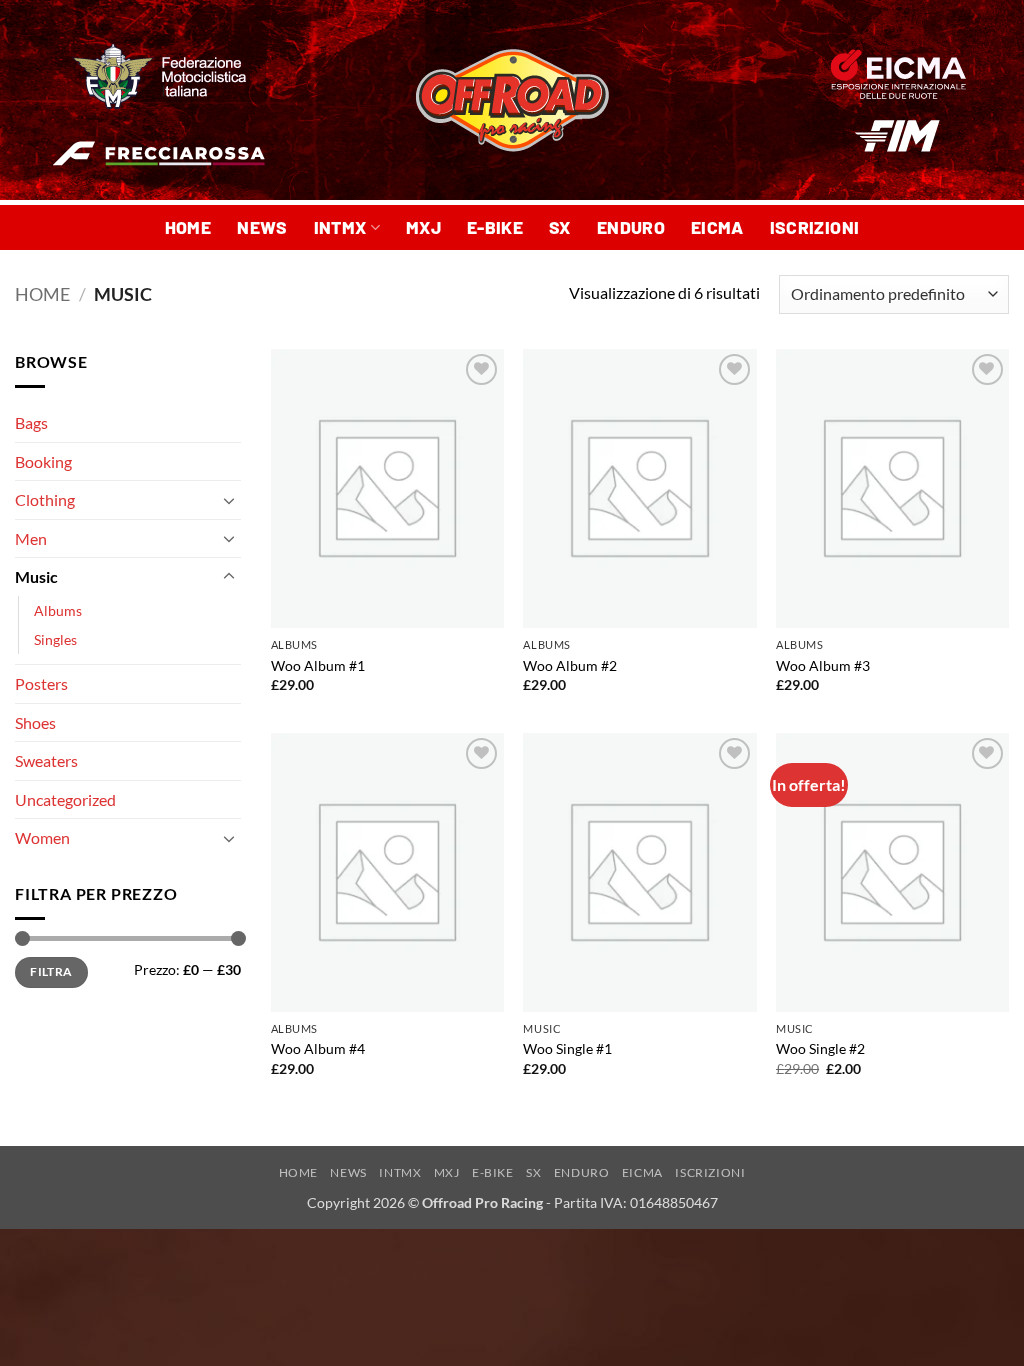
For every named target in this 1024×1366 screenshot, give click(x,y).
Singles (55, 639)
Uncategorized (65, 799)
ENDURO (631, 227)
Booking (43, 461)
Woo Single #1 (567, 1048)
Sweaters (46, 760)
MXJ (423, 227)
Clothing (45, 499)
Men (31, 538)
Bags (31, 422)
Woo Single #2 (820, 1048)
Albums (58, 610)
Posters (41, 683)
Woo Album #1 (318, 665)
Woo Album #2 (570, 665)
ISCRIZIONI (815, 227)
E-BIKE (495, 227)
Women (42, 837)
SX (560, 227)
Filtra (51, 971)
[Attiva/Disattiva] (229, 500)
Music (36, 576)
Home (42, 294)
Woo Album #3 (823, 665)
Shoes (35, 722)
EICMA (717, 227)
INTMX (340, 227)
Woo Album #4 (318, 1048)
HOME (188, 227)
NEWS (262, 227)
